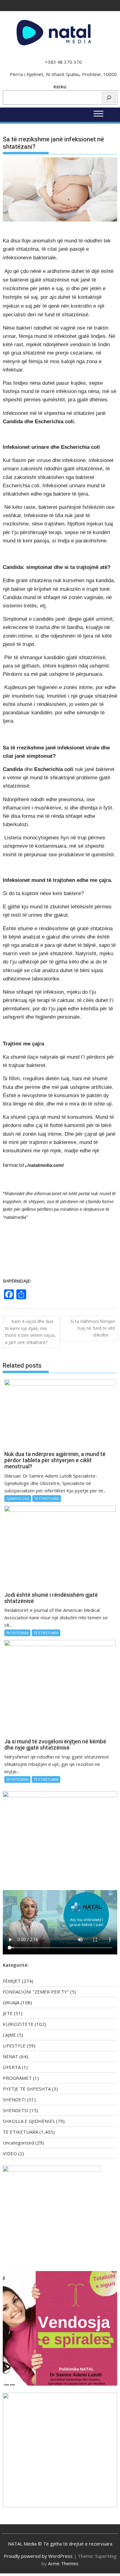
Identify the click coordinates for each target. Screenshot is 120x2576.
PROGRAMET (17, 2078)
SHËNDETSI (16, 2110)
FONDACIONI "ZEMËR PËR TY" (36, 1992)
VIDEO (10, 2153)
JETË (8, 2013)
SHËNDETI (14, 2099)
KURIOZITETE (18, 2024)
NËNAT (10, 2056)
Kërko (60, 87)
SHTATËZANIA (17, 1633)
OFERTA (12, 2067)
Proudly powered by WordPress (38, 2556)
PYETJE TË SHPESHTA (27, 2089)
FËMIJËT (12, 1981)
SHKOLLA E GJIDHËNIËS (29, 2121)
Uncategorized (18, 2143)
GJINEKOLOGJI (18, 1498)
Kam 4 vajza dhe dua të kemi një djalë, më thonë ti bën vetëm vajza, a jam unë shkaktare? (30, 1332)
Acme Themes (63, 2563)
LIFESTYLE (14, 2046)
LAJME (9, 2035)
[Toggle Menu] (98, 114)
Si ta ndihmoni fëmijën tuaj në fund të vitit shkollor (93, 1328)
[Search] (109, 97)
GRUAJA (11, 2002)
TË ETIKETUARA (47, 1498)
